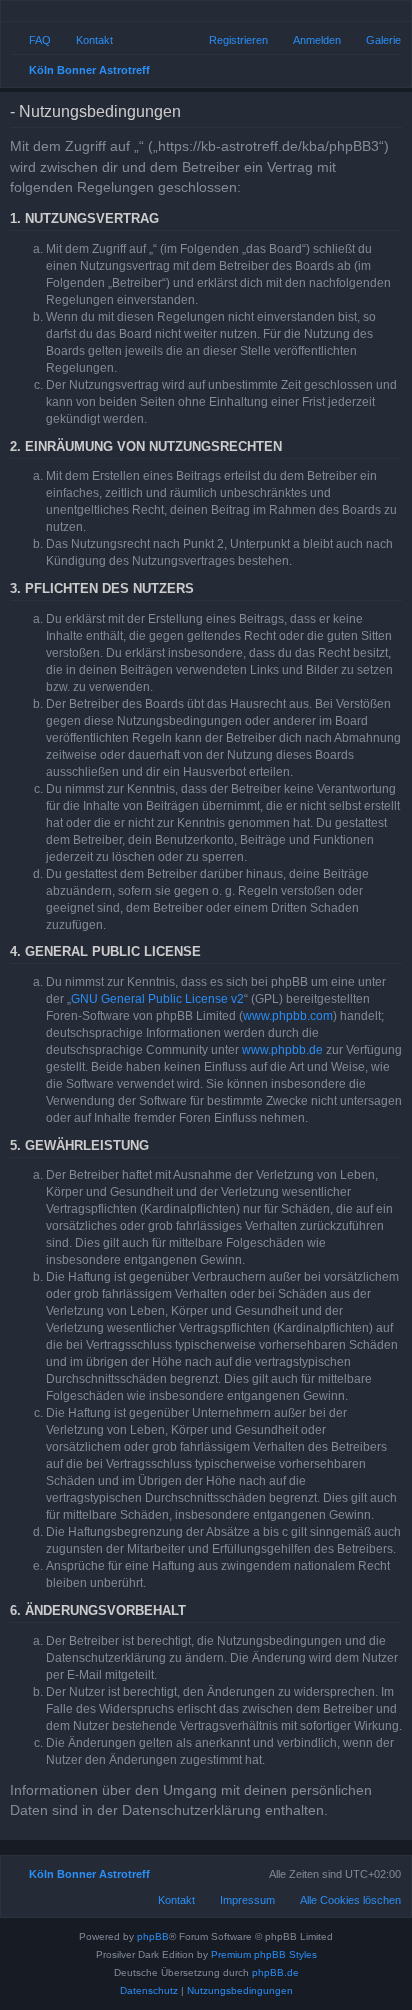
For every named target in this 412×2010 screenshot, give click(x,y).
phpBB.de (275, 1972)
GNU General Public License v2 (157, 999)
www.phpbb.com (288, 1016)
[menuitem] (374, 40)
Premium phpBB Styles (264, 1954)
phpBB (153, 1936)
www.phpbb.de (282, 1050)
